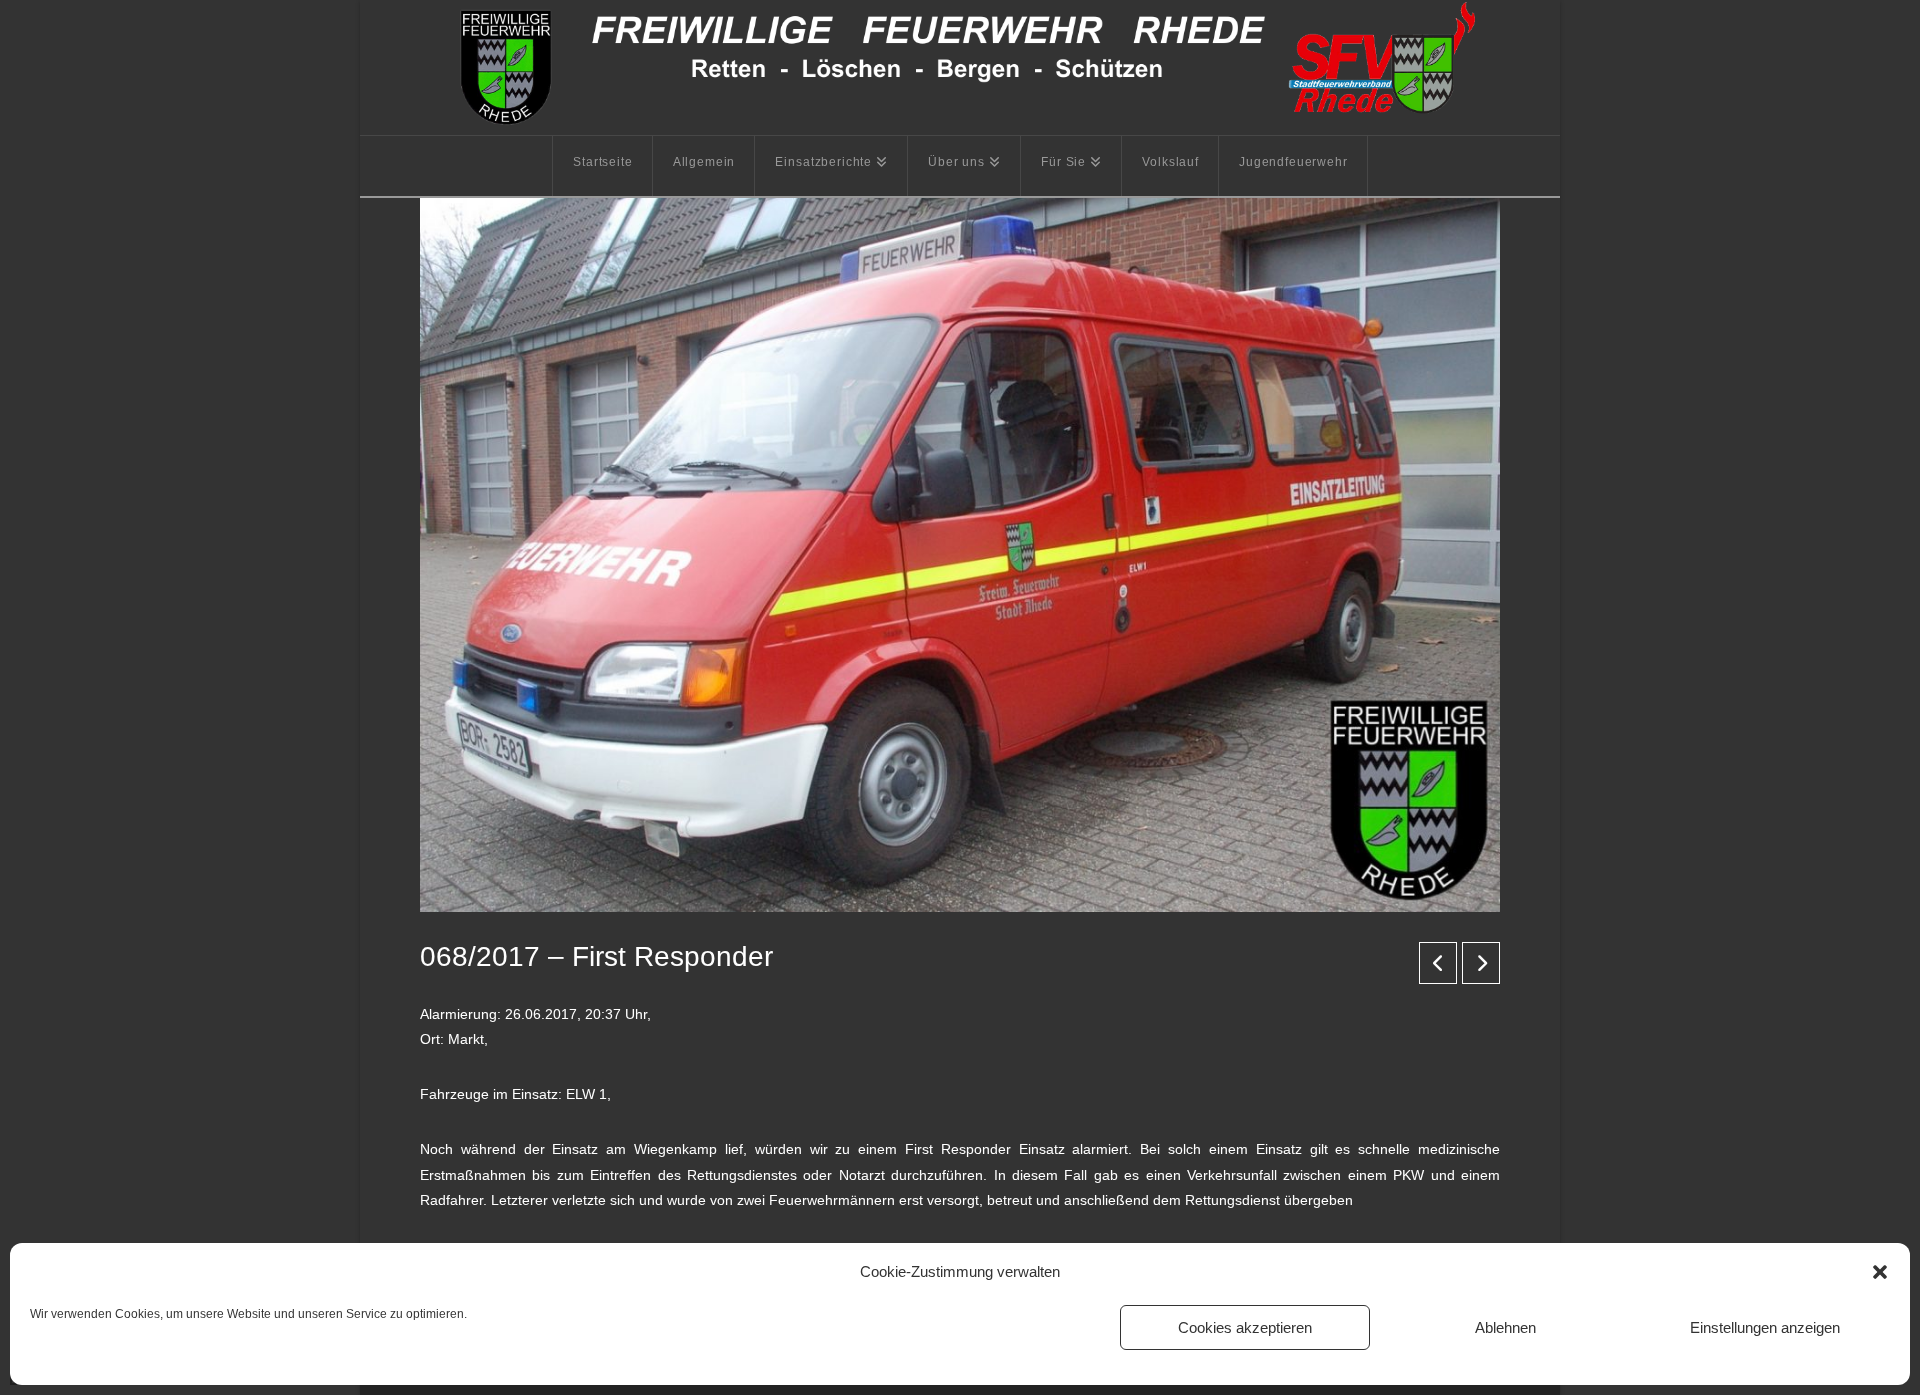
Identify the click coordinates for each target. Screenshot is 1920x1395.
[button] (1880, 1272)
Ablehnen (1505, 1327)
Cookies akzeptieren (1245, 1327)
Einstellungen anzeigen (1765, 1327)
